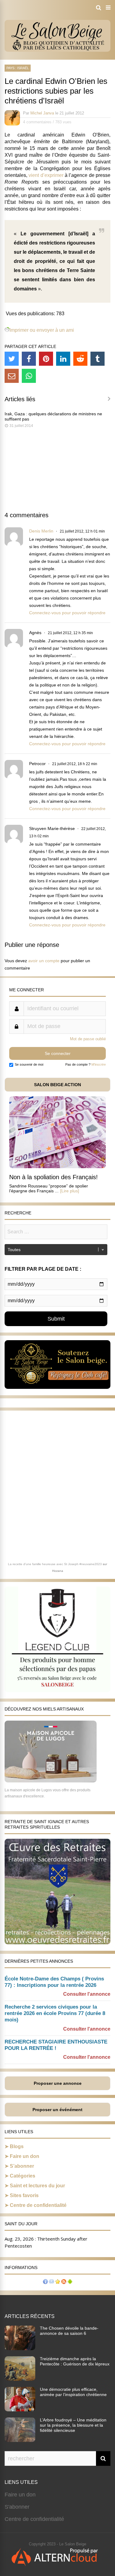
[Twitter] (12, 359)
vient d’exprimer (46, 175)
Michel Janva (42, 113)
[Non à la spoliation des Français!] (57, 1166)
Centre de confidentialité (38, 2205)
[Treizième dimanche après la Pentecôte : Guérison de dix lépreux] (20, 2379)
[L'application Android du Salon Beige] (70, 2282)
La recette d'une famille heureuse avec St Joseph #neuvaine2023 (55, 1564)
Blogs (17, 2146)
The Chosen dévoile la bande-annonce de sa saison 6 (69, 2331)
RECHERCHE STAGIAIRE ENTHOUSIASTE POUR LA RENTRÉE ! (56, 2045)
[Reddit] (80, 359)
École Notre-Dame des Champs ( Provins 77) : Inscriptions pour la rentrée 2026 (54, 1982)
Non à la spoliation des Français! (54, 1177)
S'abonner (17, 2507)
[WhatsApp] (29, 376)
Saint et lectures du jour (37, 2186)
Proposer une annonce (58, 2083)
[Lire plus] (70, 1191)
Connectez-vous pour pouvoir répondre (67, 613)
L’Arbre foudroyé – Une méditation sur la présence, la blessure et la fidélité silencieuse (73, 2425)
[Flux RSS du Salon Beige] (64, 2282)
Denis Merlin (41, 531)
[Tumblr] (98, 359)
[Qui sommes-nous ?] (45, 2282)
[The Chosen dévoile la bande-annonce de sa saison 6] (20, 2348)
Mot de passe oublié (88, 1039)
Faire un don (25, 2156)
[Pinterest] (46, 359)
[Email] (12, 376)
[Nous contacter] (52, 2282)
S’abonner (22, 2166)
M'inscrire (99, 1064)
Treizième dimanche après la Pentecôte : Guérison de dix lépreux (75, 2361)
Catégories (23, 2176)
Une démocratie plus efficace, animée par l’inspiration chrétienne (73, 2392)
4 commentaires (37, 122)
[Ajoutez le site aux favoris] (58, 2282)
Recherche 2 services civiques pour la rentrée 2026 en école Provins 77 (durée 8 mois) (55, 2013)
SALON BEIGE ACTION (57, 1085)
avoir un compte (44, 961)
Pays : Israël (18, 68)
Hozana (58, 1571)
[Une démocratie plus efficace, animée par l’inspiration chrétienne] (20, 2410)
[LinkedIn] (63, 359)
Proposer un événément (57, 2110)
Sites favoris (24, 2195)
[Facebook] (29, 359)
